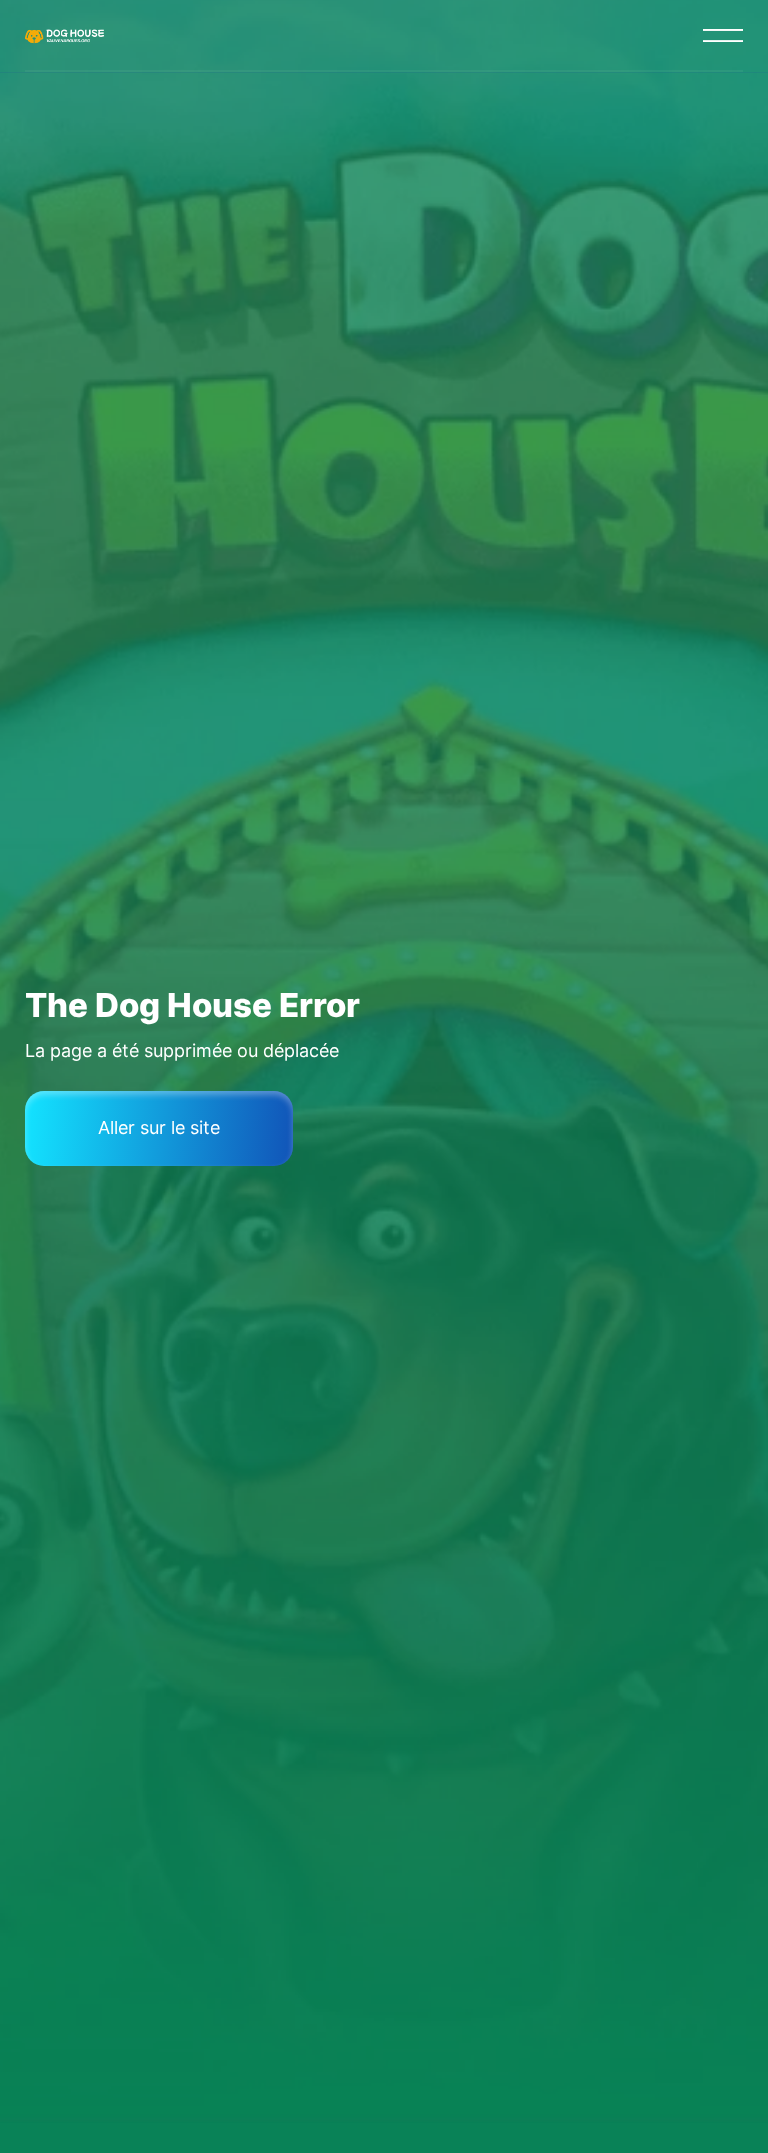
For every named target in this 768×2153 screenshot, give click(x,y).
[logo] (66, 35)
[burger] (723, 35)
